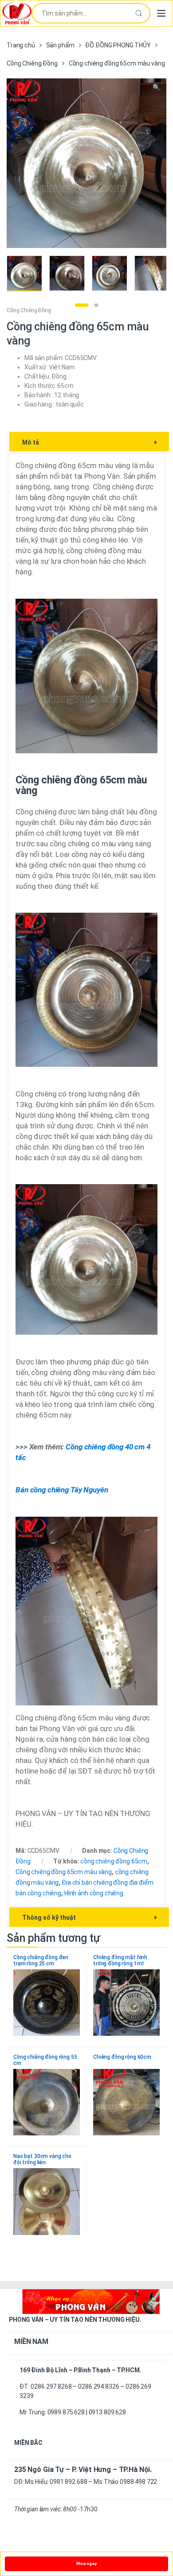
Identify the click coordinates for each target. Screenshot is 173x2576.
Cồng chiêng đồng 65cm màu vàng (64, 1872)
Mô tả (90, 442)
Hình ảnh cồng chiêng (94, 1893)
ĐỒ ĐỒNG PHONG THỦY (118, 45)
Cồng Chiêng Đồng (32, 63)
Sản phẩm (60, 45)
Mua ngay (86, 2563)
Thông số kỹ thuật (90, 1917)
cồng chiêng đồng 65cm (114, 1861)
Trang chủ (21, 45)
